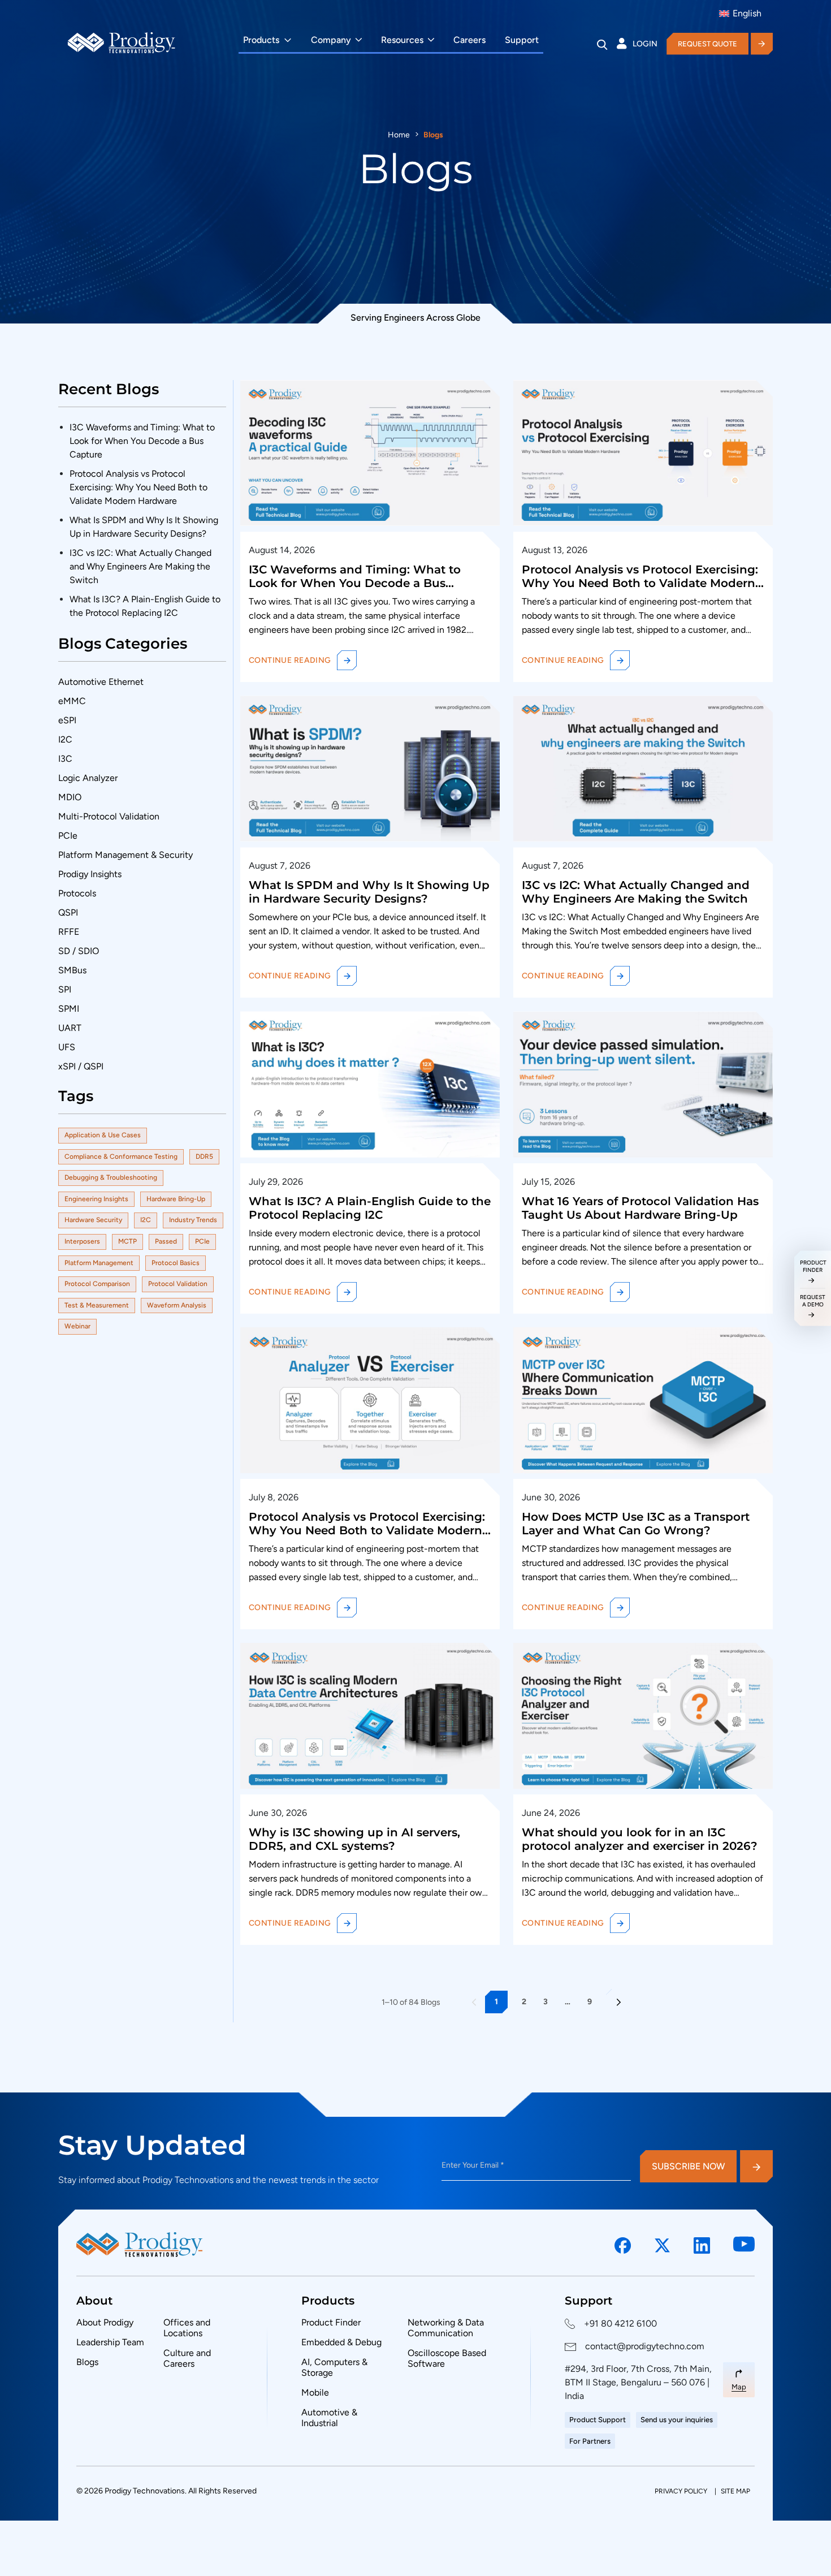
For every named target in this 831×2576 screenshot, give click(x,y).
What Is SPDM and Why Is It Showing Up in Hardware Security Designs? (369, 892)
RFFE (69, 932)
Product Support (598, 2420)
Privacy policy (682, 2491)
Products (261, 40)
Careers (469, 40)
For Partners (590, 2441)
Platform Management (99, 1263)
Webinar (77, 1326)
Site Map (735, 2491)
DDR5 (204, 1157)
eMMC (72, 701)
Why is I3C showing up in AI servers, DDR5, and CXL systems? (354, 1839)
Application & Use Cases (103, 1135)
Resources (402, 40)
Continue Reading (290, 660)
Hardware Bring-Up (176, 1199)
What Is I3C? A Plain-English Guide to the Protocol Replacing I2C (370, 1208)
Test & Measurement (97, 1305)
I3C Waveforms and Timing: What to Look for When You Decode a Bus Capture (142, 441)
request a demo (813, 1300)
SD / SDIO (79, 951)
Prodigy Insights (90, 874)
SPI (65, 989)
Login (645, 44)
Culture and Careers (187, 2358)
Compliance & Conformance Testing (121, 1157)
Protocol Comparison (97, 1284)
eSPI (67, 720)
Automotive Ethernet (101, 682)
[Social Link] (623, 2246)
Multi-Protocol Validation (109, 816)
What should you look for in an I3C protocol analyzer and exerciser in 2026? (640, 1839)
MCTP (127, 1241)
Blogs (87, 2362)
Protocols (77, 893)
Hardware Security (93, 1220)
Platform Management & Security (125, 855)
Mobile (315, 2392)
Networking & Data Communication (446, 2328)
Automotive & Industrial (329, 2418)
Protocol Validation (178, 1284)
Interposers (82, 1241)
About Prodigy (105, 2322)
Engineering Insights (96, 1199)
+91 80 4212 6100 (620, 2323)
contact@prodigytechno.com (645, 2346)
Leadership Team (110, 2342)
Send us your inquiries (677, 2420)
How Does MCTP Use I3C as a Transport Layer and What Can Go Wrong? (636, 1524)
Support (522, 40)
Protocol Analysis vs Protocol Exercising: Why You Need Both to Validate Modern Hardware (138, 487)
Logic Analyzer (88, 778)
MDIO (70, 797)
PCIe (68, 836)
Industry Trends (193, 1220)
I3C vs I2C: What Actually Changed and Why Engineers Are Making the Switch (140, 566)
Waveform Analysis (177, 1305)
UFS (67, 1047)
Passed (166, 1241)
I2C (65, 739)
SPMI (69, 1009)
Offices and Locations (187, 2328)
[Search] (602, 44)
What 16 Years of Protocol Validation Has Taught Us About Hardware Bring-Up (640, 1208)
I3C (65, 759)
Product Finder (331, 2322)
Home (399, 135)
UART (70, 1028)
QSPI (68, 912)
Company (331, 40)
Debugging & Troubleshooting (111, 1177)
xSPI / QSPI (81, 1066)
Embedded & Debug (341, 2342)
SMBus (72, 970)
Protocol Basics (176, 1263)
